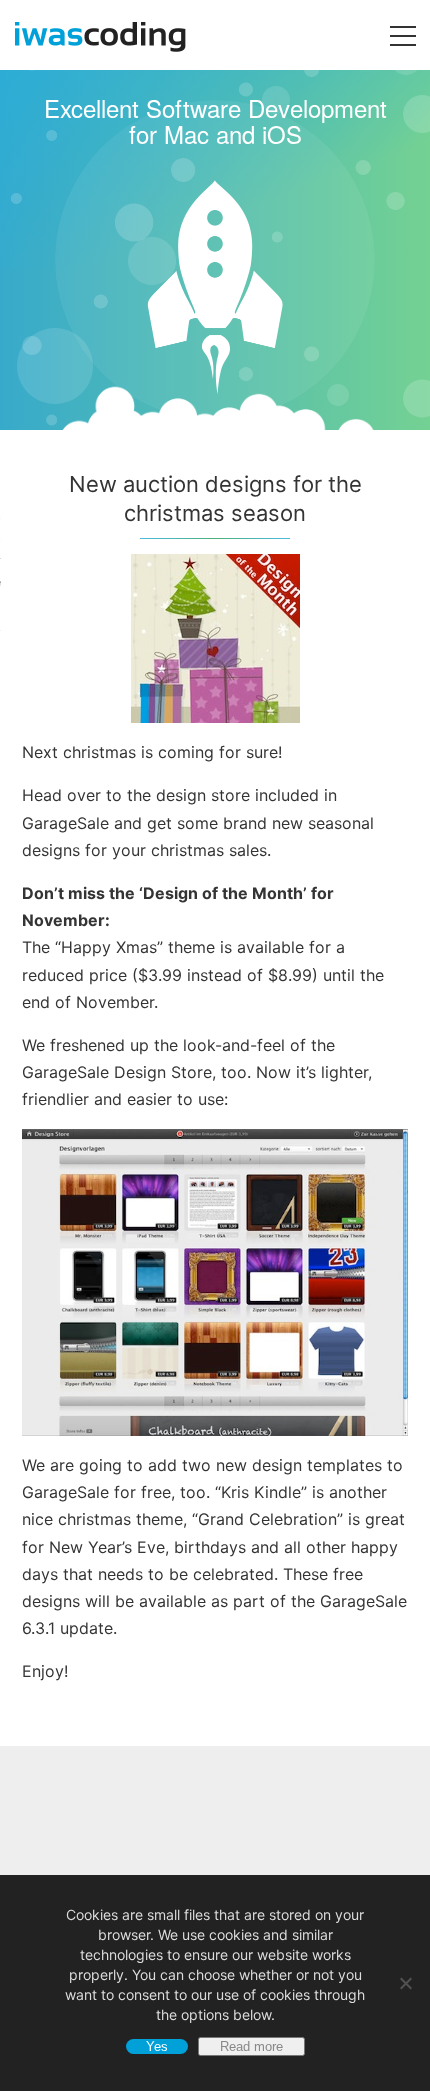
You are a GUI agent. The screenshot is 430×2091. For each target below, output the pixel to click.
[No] (405, 1983)
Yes (157, 2046)
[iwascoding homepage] (93, 46)
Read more (251, 2046)
